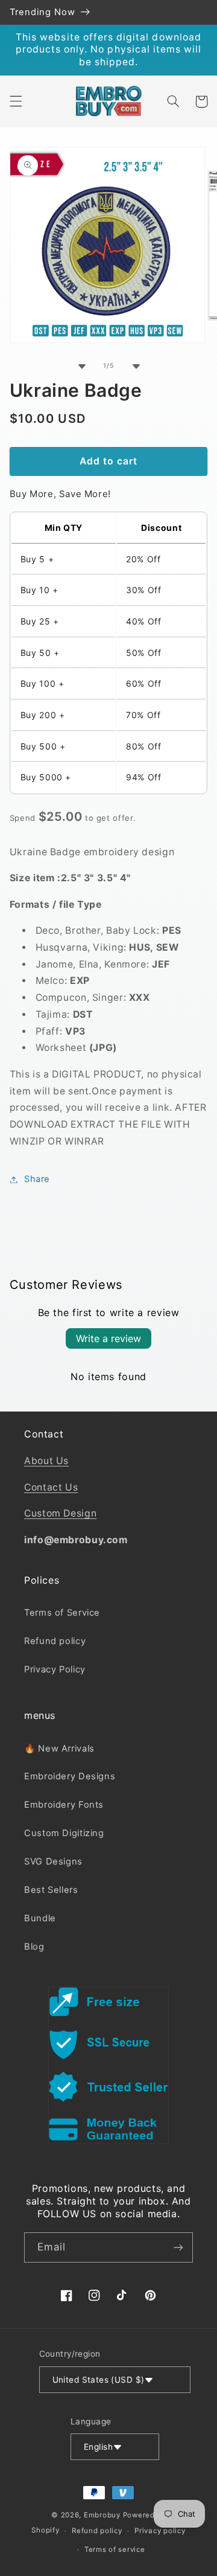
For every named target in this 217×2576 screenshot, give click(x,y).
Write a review (108, 1338)
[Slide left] (81, 366)
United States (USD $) (99, 2380)
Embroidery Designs (70, 1776)
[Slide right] (136, 366)
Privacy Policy (55, 1669)
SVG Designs (53, 1861)
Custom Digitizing (64, 1833)
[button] (16, 101)
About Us (46, 1461)
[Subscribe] (178, 2247)
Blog (34, 1947)
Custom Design (60, 1513)
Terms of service (115, 2549)
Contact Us (51, 1487)
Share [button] (37, 1179)
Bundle (40, 1918)
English (98, 2447)
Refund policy (55, 1641)
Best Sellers (51, 1890)
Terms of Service (62, 1613)
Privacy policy (160, 2531)
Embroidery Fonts (64, 1805)
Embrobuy (102, 2515)
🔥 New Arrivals (59, 1749)
